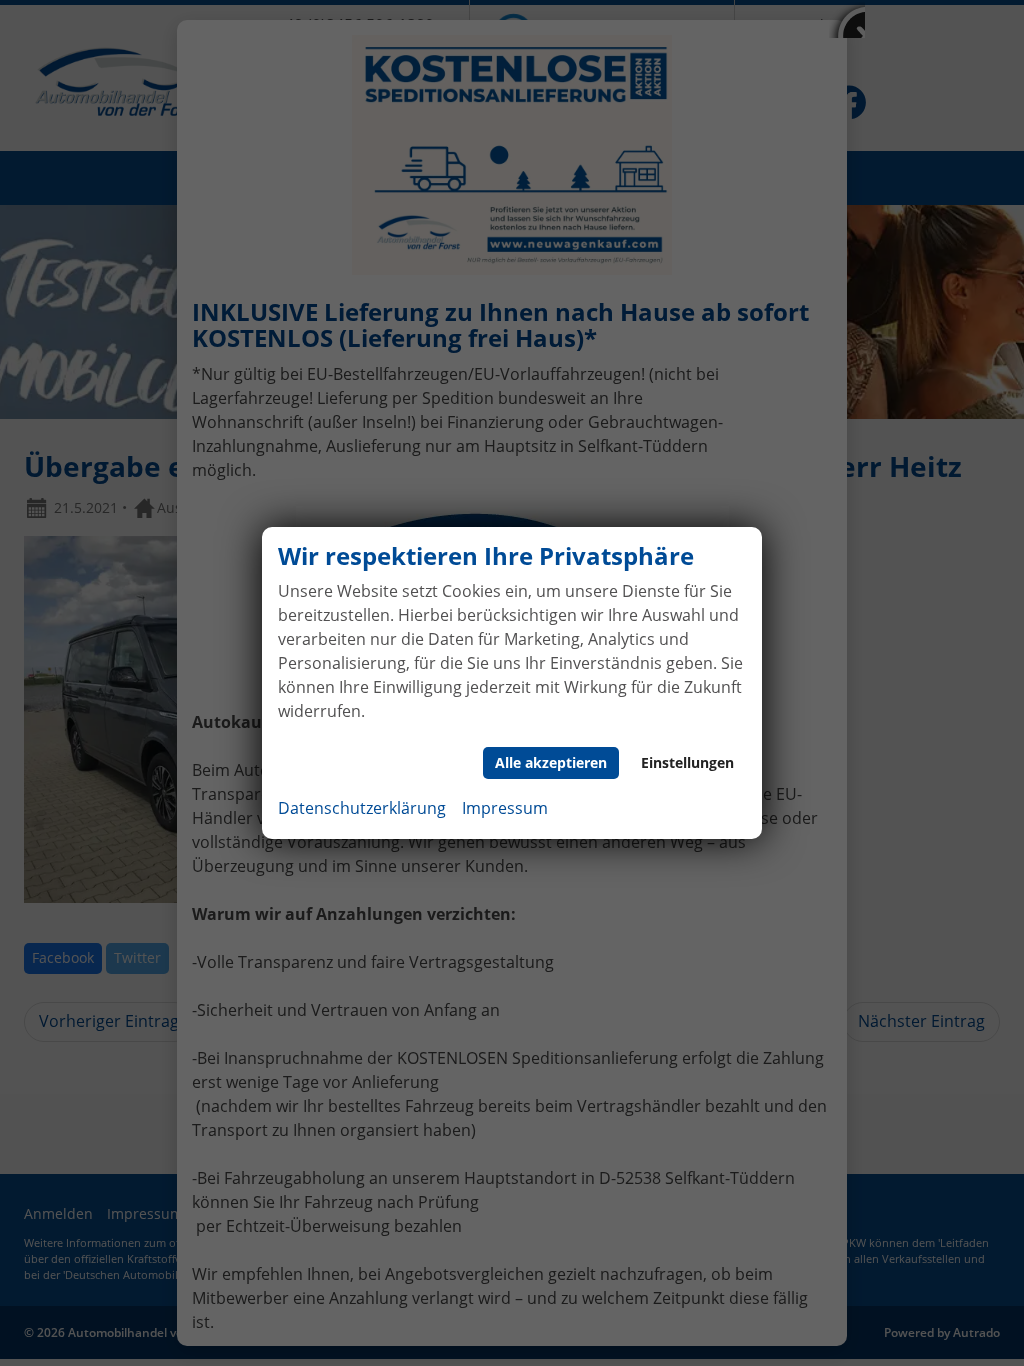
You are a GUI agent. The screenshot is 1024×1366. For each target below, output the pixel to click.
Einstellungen (687, 762)
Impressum (505, 808)
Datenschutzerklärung (362, 808)
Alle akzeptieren (551, 762)
